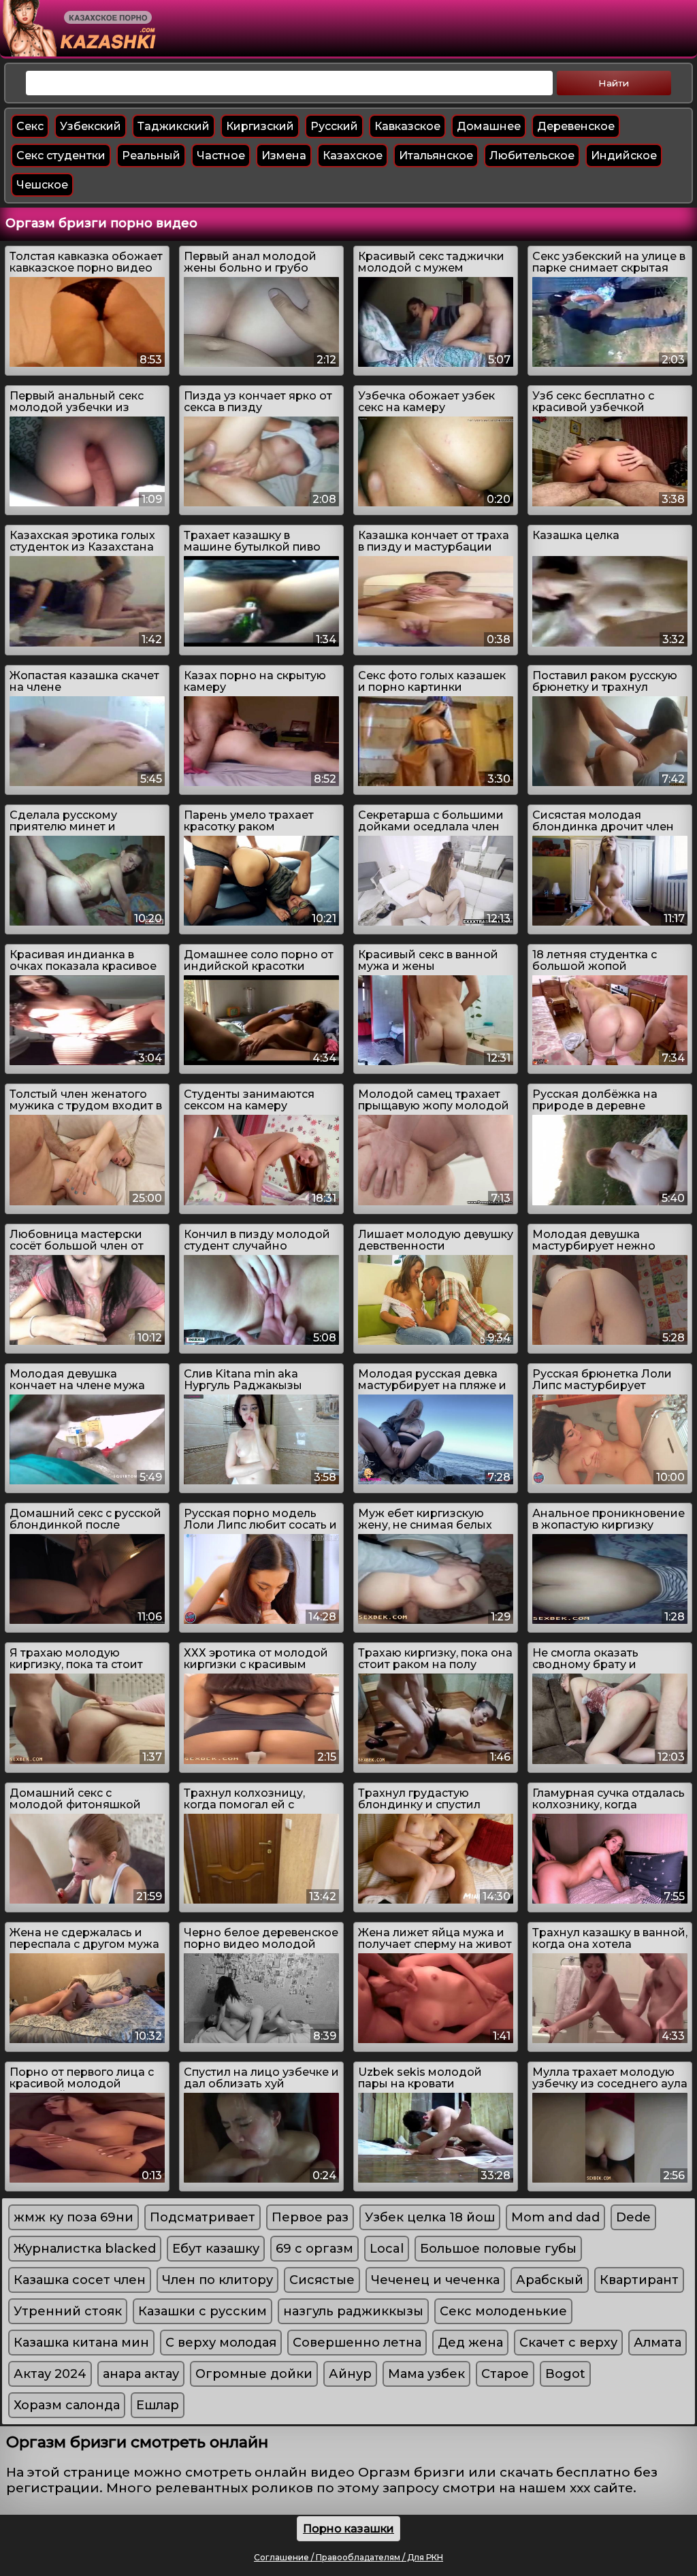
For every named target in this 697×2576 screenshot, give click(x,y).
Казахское (353, 156)
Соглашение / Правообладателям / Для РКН (348, 2557)
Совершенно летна (357, 2343)
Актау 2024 (50, 2374)
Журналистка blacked (85, 2249)
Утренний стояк (68, 2311)
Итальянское (436, 156)
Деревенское (576, 126)
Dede (633, 2217)
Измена (284, 156)
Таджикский (174, 126)
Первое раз (310, 2217)
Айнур (350, 2374)
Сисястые (322, 2280)
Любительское (532, 156)
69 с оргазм (314, 2249)
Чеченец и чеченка (435, 2280)
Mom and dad (555, 2217)
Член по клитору (217, 2280)
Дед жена (470, 2343)
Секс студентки (61, 156)
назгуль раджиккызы (353, 2311)
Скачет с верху (568, 2343)
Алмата (658, 2343)
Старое (505, 2374)
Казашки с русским (202, 2311)
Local (387, 2249)
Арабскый (550, 2280)
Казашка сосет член (80, 2280)
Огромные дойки (254, 2374)
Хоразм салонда (67, 2405)
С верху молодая (221, 2343)
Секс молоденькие (503, 2311)
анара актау (141, 2374)
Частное (221, 156)
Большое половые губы (498, 2249)
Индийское (624, 156)
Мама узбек (426, 2374)
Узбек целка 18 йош (430, 2217)
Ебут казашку (216, 2249)
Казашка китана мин (81, 2343)
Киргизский (260, 126)
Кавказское (407, 126)
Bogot (565, 2374)
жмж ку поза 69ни (74, 2217)
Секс (30, 126)
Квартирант (639, 2280)
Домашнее (489, 126)
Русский (334, 126)
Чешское (42, 185)
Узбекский (91, 126)
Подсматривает (202, 2217)
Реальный (151, 156)
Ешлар (158, 2405)
